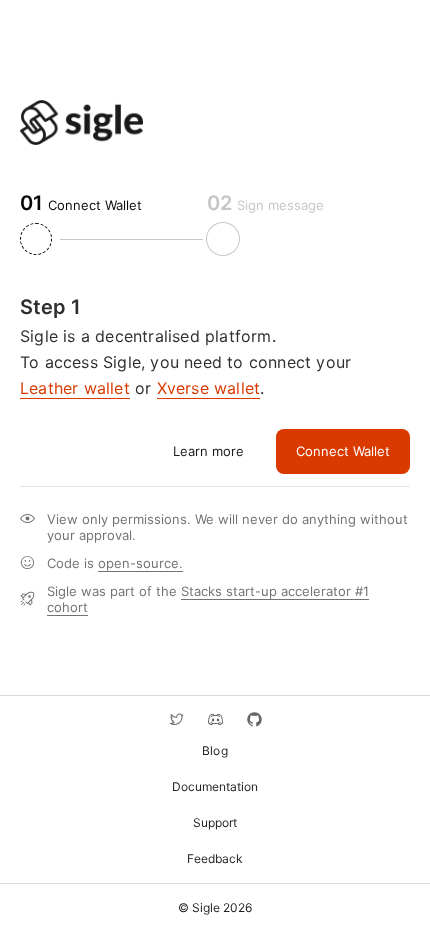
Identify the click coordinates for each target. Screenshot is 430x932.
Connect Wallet (343, 451)
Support (215, 822)
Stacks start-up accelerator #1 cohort (208, 599)
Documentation (215, 786)
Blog (214, 750)
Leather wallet (75, 388)
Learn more (208, 451)
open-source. (140, 563)
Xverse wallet (209, 388)
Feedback (215, 858)
